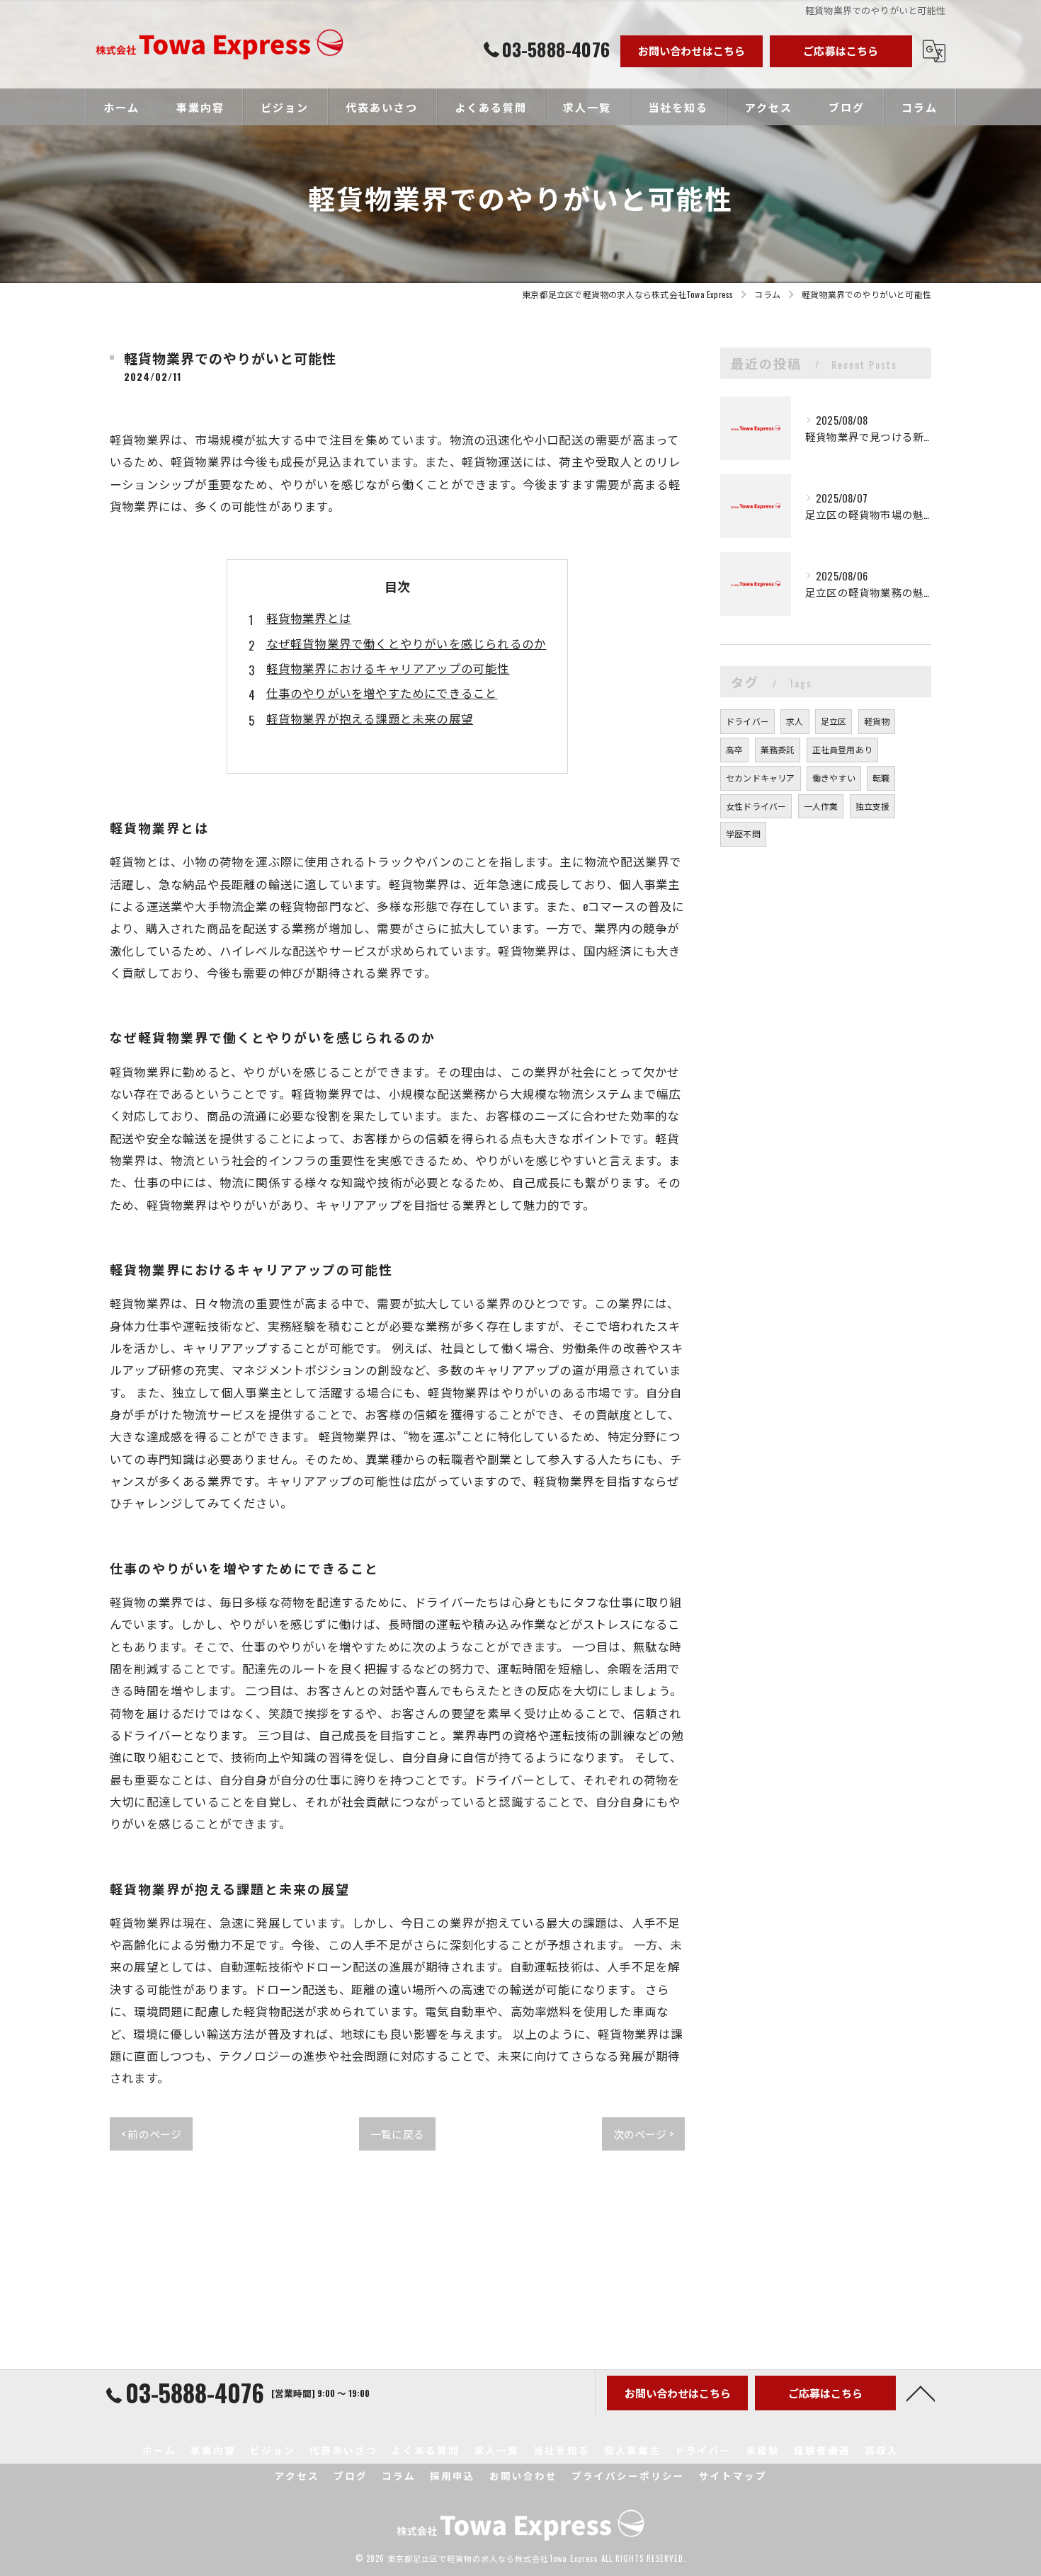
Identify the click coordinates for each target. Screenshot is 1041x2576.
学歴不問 (743, 834)
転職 (881, 778)
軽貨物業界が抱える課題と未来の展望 (370, 718)
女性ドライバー (756, 806)
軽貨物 (877, 721)
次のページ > (643, 2134)
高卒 (734, 749)
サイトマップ (733, 2475)
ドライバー (747, 721)
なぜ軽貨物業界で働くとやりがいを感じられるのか (406, 643)
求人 (795, 721)
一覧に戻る (397, 2134)
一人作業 (821, 806)
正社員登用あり (842, 749)
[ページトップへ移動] (921, 2393)
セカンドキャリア (761, 778)
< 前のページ (151, 2134)
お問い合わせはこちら (692, 50)
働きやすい (834, 778)
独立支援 (873, 806)
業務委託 (778, 749)
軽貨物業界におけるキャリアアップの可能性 (388, 668)
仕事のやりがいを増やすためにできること (382, 693)
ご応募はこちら (841, 50)
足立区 (834, 721)
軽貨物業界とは (309, 618)
